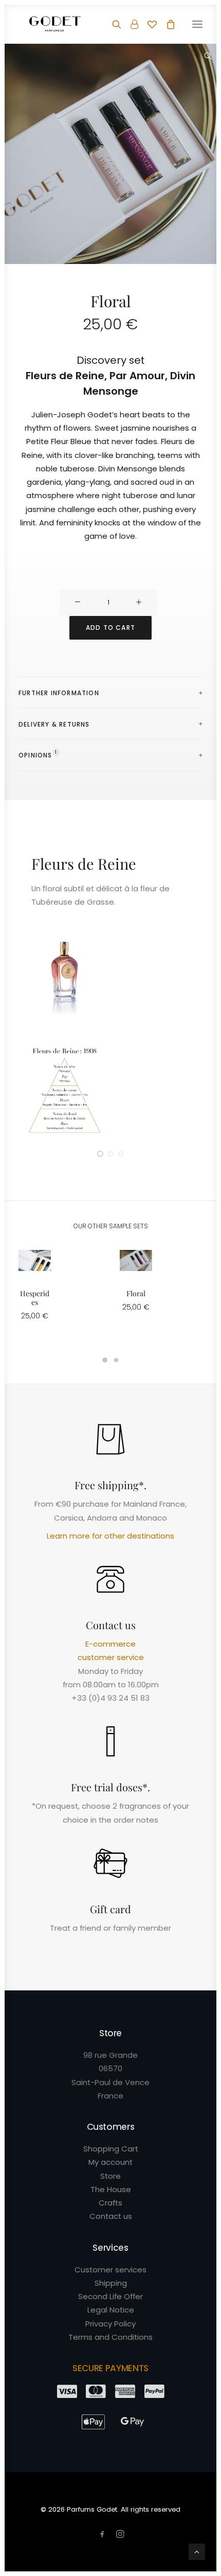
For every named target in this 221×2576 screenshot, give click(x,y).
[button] (197, 24)
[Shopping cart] (166, 24)
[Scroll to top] (197, 2551)
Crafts (110, 2203)
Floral (136, 1293)
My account (110, 2162)
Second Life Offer (110, 2296)
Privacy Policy (110, 2324)
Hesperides (35, 1298)
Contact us (111, 2216)
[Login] (130, 24)
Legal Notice (111, 2310)
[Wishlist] (148, 24)
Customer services (110, 2270)
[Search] (112, 24)
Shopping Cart (111, 2149)
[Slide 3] (121, 1154)
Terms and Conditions (110, 2337)
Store (110, 2176)
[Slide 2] (110, 1154)
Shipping (111, 2283)
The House (111, 2189)
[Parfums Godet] (55, 24)
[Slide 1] (100, 1154)
